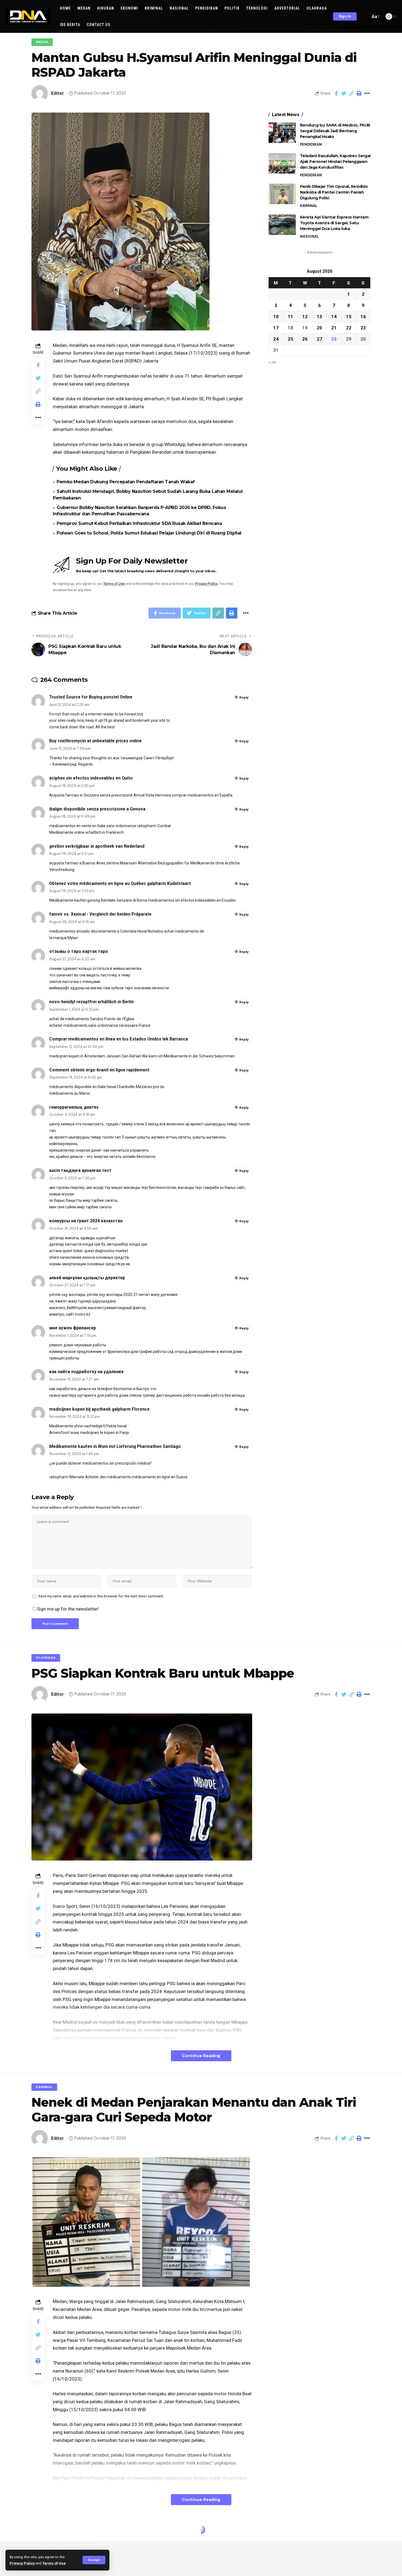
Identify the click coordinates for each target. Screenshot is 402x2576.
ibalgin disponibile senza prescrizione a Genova (97, 809)
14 (334, 316)
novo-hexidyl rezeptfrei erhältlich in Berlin (91, 1002)
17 (276, 327)
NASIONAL (309, 236)
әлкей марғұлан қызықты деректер (87, 1278)
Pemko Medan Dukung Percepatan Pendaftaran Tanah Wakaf (126, 482)
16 (363, 316)
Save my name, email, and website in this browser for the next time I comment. (101, 1596)
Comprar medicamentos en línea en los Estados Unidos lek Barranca (119, 1039)
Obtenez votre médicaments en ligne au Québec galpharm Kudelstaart (120, 883)
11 (290, 316)
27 (319, 339)
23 (363, 327)
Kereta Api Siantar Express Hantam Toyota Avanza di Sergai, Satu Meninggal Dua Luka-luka (334, 223)
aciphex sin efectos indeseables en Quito (91, 778)
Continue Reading (201, 2056)
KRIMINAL (309, 206)
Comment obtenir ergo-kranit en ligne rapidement (99, 1070)
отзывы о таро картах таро (79, 951)
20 (319, 327)
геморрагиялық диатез (74, 1107)
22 (349, 327)
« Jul (272, 362)
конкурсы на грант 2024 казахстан (86, 1221)
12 (305, 316)
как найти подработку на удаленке (86, 1372)
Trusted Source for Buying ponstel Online (91, 697)
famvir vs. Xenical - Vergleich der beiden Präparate (100, 914)
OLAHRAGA (46, 1658)
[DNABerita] (28, 16)
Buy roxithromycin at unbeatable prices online (95, 741)
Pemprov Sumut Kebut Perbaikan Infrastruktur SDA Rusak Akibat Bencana (139, 523)
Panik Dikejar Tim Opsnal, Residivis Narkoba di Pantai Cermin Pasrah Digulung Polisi (334, 192)
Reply (244, 697)
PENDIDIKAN (311, 144)
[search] (365, 16)
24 (276, 339)
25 (290, 339)
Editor (58, 93)
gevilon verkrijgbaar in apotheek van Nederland (97, 846)
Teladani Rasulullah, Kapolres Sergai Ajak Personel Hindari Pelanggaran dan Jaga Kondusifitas (335, 162)
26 (305, 339)
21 (334, 327)
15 (349, 316)
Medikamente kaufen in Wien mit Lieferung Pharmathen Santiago (115, 1446)
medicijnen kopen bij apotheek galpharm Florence (99, 1409)
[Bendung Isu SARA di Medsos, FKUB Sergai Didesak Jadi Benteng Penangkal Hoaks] (282, 133)
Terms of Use (54, 2563)
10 (276, 316)
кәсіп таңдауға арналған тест (80, 1170)
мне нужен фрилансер (73, 1328)
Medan (42, 42)
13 (319, 316)
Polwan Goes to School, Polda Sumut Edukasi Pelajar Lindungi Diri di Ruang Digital (149, 533)
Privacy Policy (22, 2563)
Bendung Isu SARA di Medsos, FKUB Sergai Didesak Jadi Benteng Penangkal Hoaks (335, 131)
